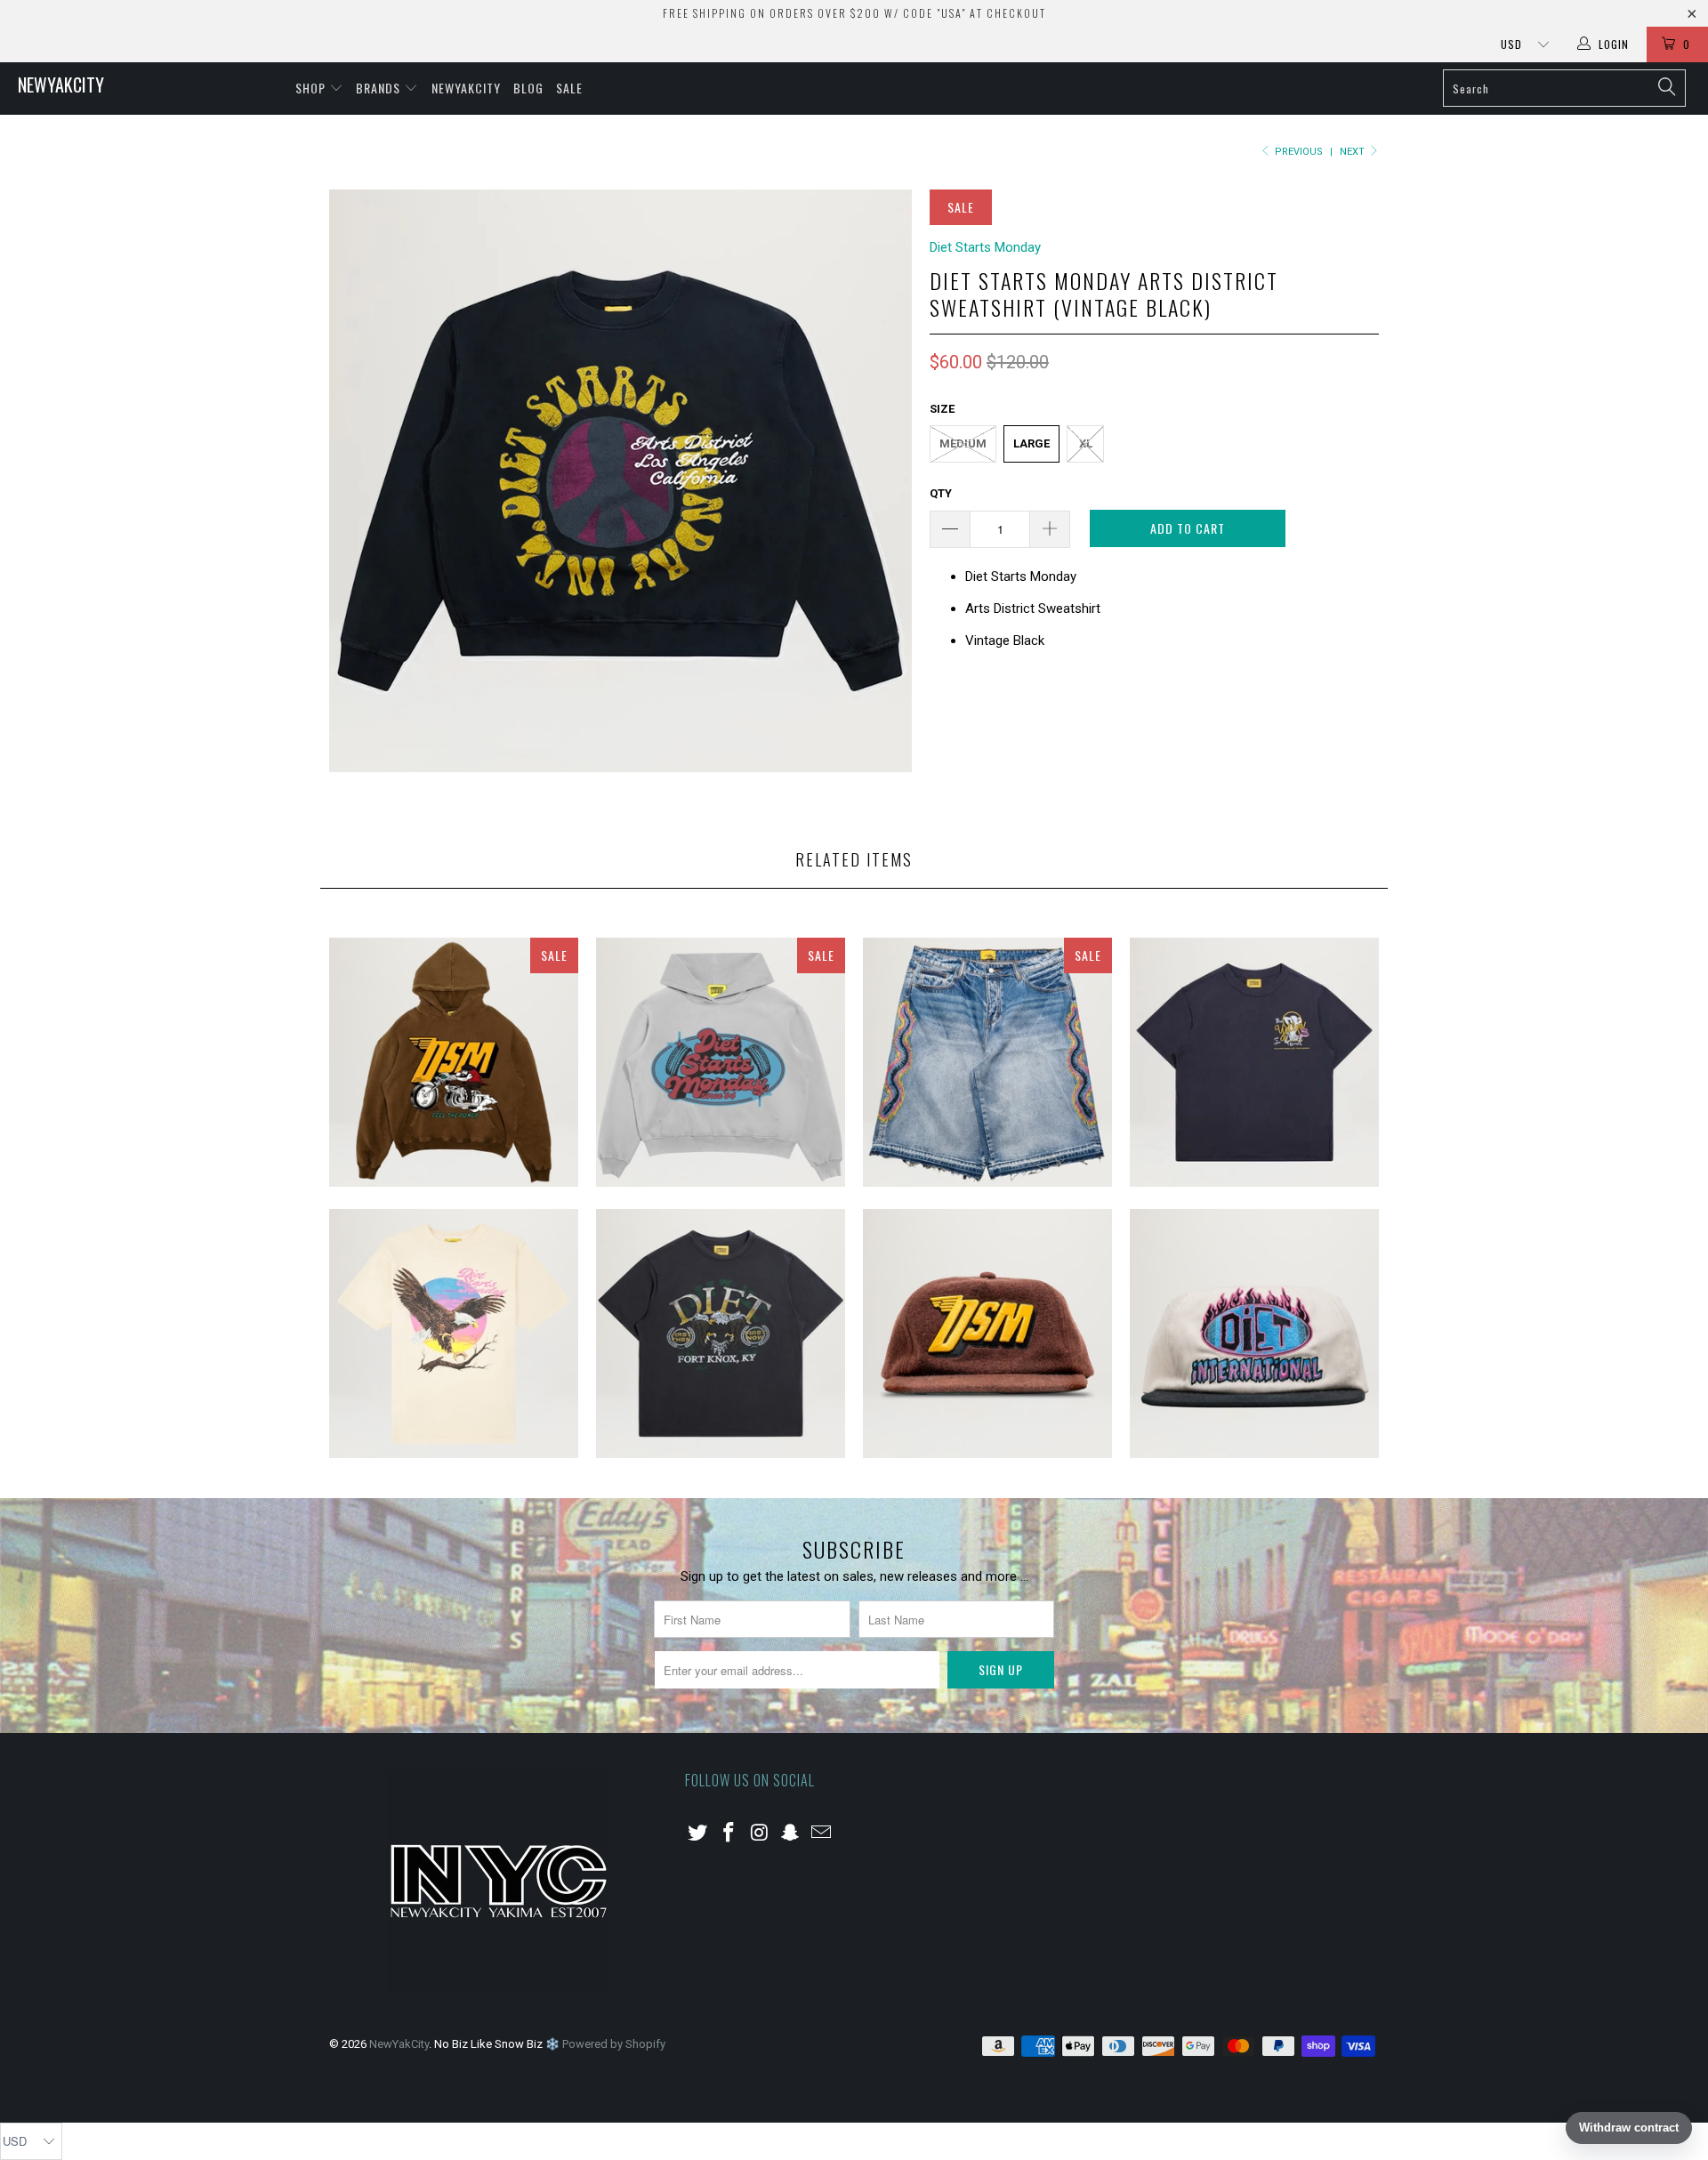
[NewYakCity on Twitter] (698, 1834)
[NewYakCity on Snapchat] (791, 1834)
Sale (569, 88)
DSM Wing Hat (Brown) (987, 1334)
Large (1031, 443)
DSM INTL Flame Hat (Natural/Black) (1254, 1334)
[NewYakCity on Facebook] (729, 1834)
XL (1086, 443)
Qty (941, 493)
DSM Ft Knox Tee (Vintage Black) (721, 1334)
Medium (963, 443)
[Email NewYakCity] (822, 1834)
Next (1354, 152)
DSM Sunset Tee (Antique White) (454, 1334)
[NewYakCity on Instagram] (760, 1834)
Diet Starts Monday (985, 247)
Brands (380, 88)
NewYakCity (61, 85)
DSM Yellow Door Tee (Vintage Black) (1254, 1062)
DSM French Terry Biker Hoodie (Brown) (454, 1062)
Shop (312, 88)
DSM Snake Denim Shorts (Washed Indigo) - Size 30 (987, 1062)
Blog (528, 88)
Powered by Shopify (614, 2044)
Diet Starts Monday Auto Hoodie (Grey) (721, 1062)
